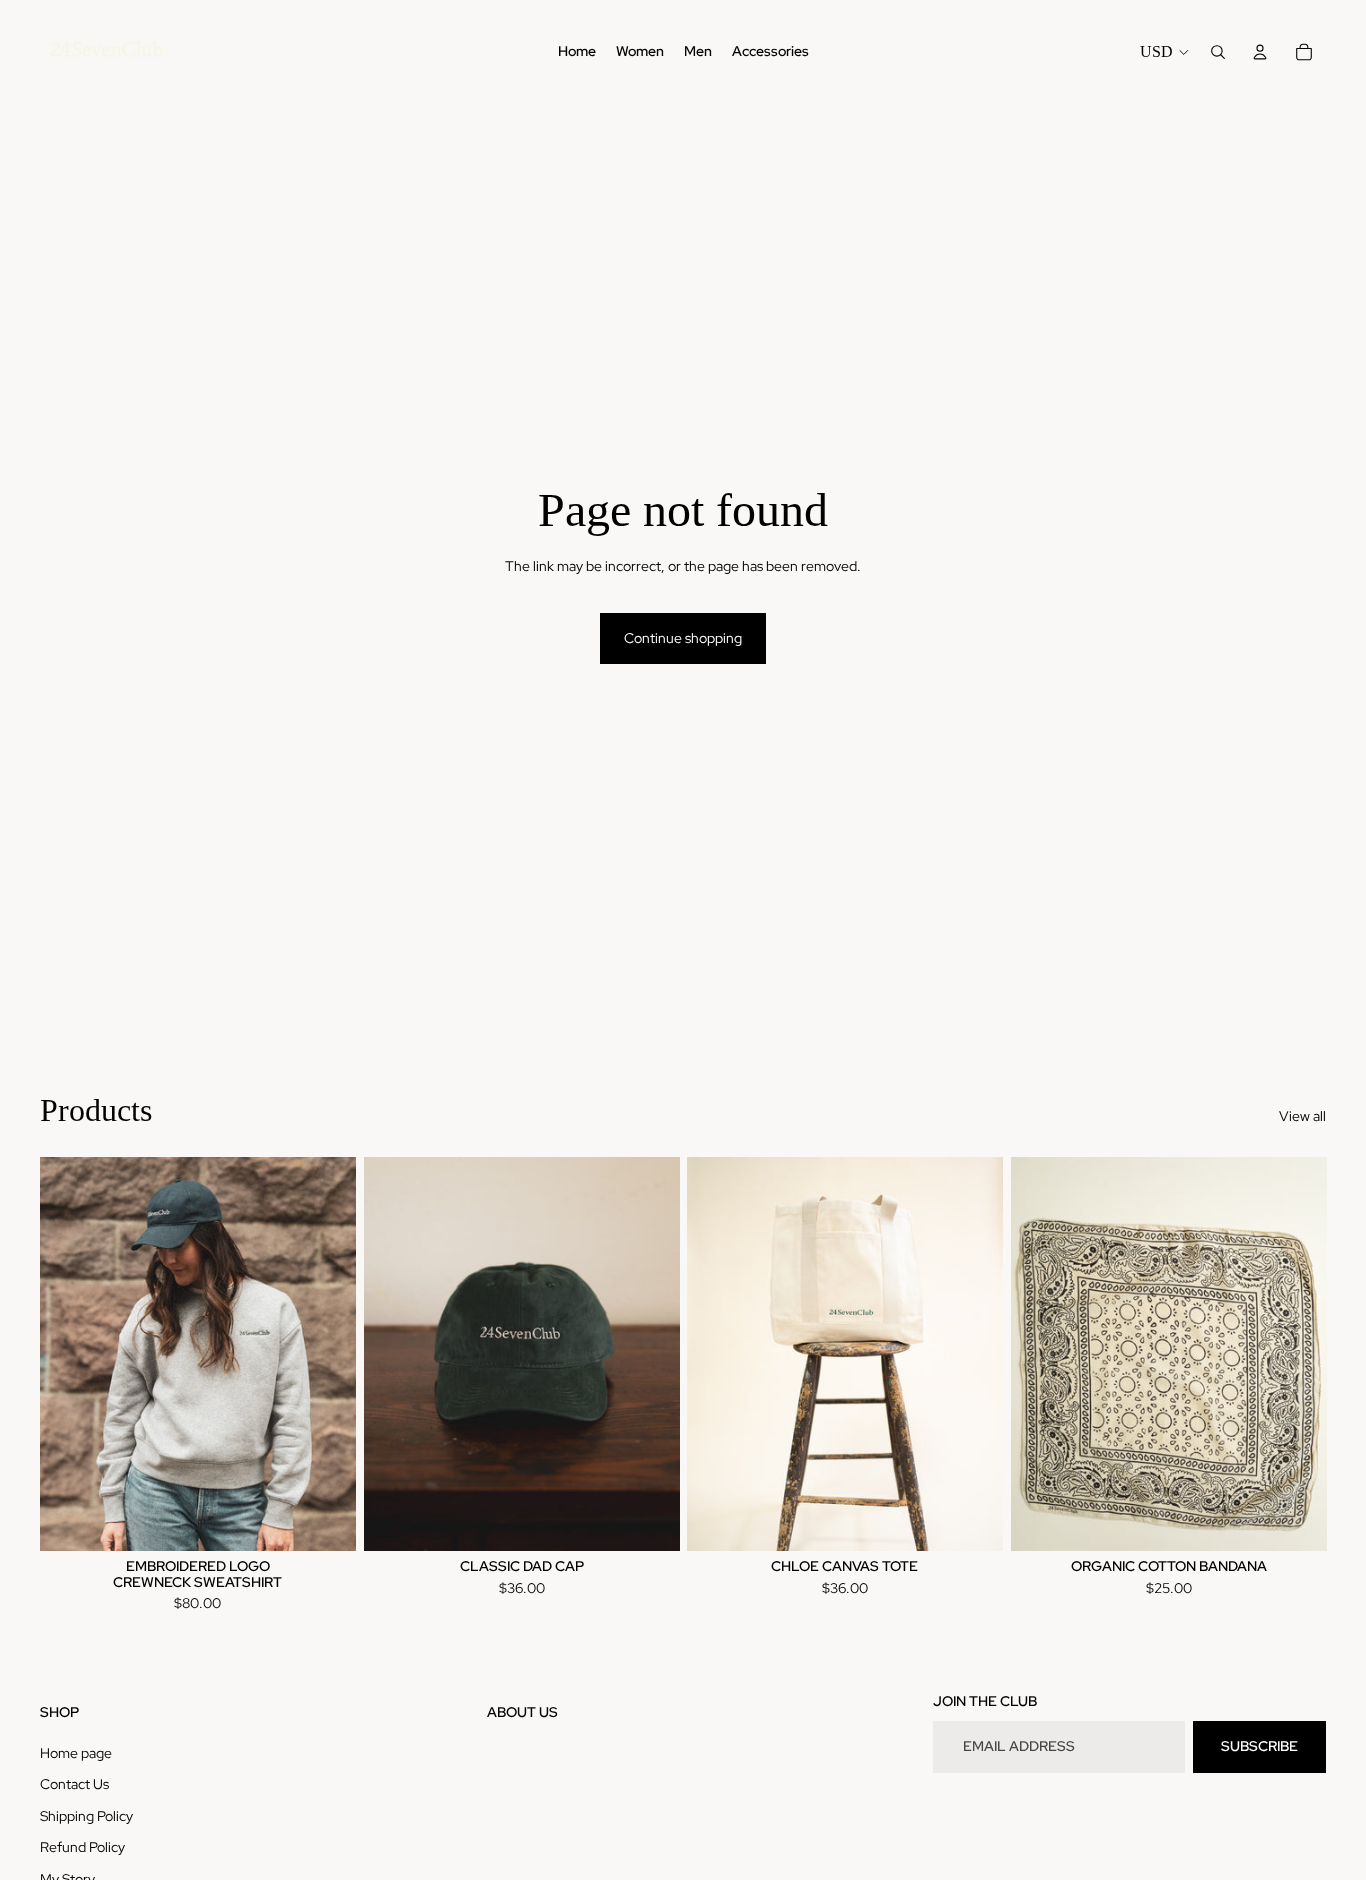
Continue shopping (683, 638)
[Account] (1260, 52)
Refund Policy (82, 1847)
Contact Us (74, 1784)
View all (1302, 1116)
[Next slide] (326, 1354)
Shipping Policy (86, 1816)
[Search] (1218, 52)
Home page (76, 1753)
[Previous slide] (70, 1354)
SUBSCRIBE (1259, 1746)
